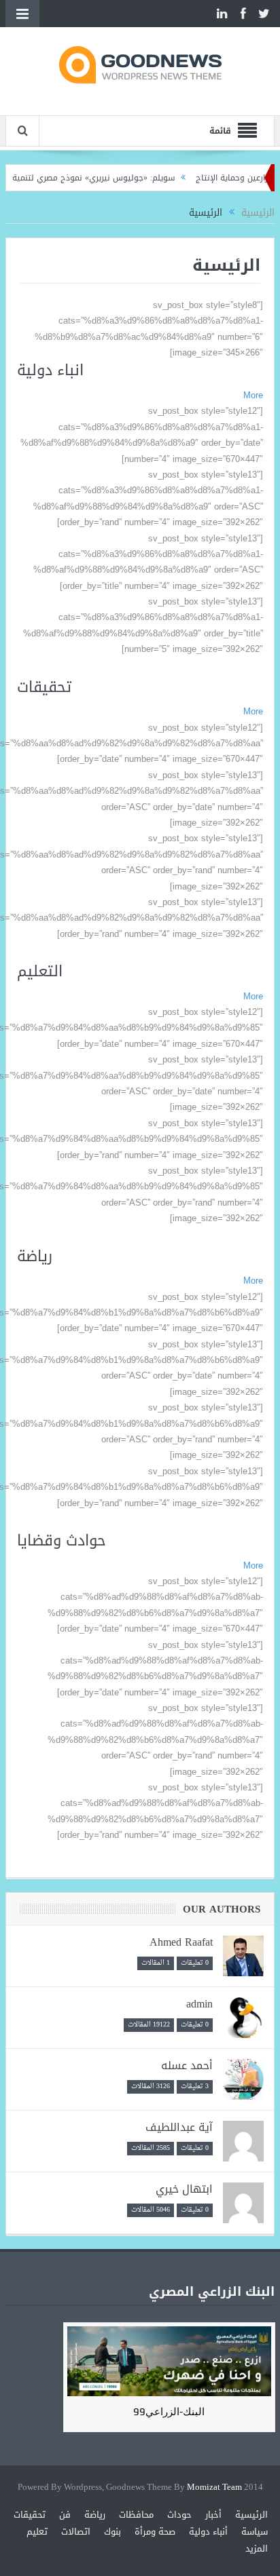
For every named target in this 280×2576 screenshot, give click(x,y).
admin (199, 2004)
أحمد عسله (187, 2065)
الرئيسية (251, 2515)
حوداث (179, 2515)
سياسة (255, 2532)
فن (65, 2515)
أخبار (213, 2515)
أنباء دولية (208, 2532)
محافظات (136, 2515)
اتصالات (76, 2532)
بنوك (112, 2532)
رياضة (95, 2515)
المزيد (257, 2549)
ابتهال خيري (184, 2189)
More (253, 395)
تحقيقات (30, 2515)
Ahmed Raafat (181, 1942)
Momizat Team (214, 2487)
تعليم (37, 2532)
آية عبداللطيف (179, 2127)
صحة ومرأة (155, 2532)
